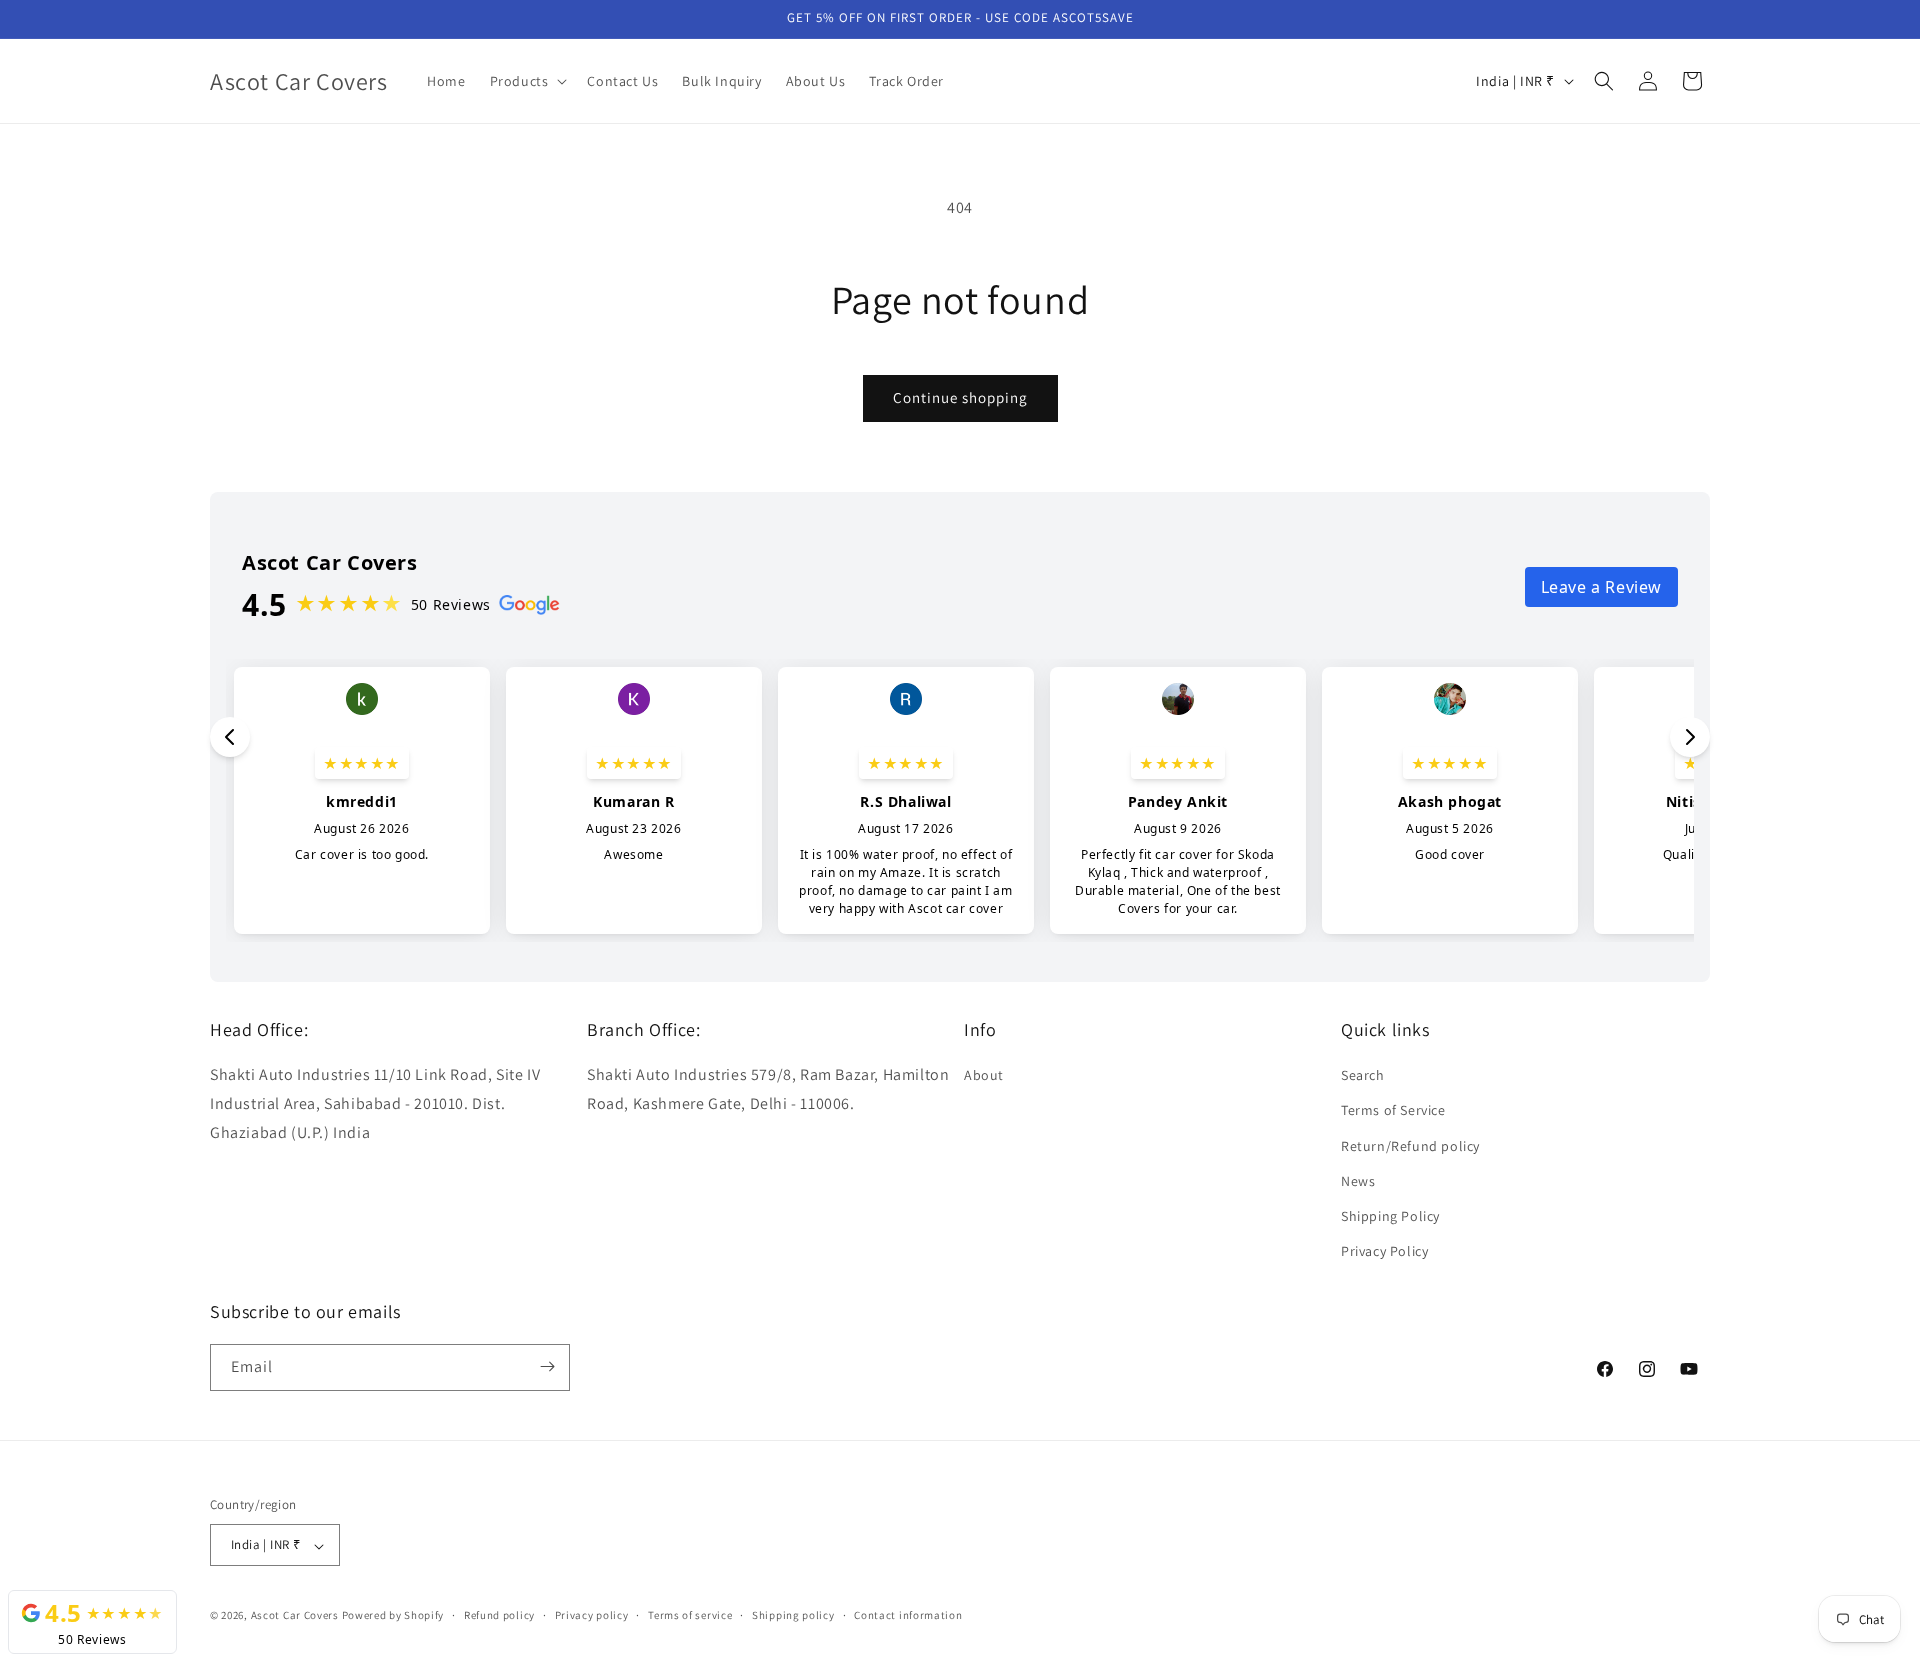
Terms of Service (1393, 1111)
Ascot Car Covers (295, 1616)
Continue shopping (960, 397)
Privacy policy (592, 1615)
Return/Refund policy (1410, 1146)
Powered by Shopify (393, 1616)
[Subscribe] (547, 1366)
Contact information (908, 1615)
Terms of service (690, 1615)
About (984, 1076)
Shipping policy (793, 1615)
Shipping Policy (1390, 1216)
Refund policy (499, 1615)
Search (1363, 1076)
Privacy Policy (1384, 1252)
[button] (527, 81)
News (1358, 1181)
